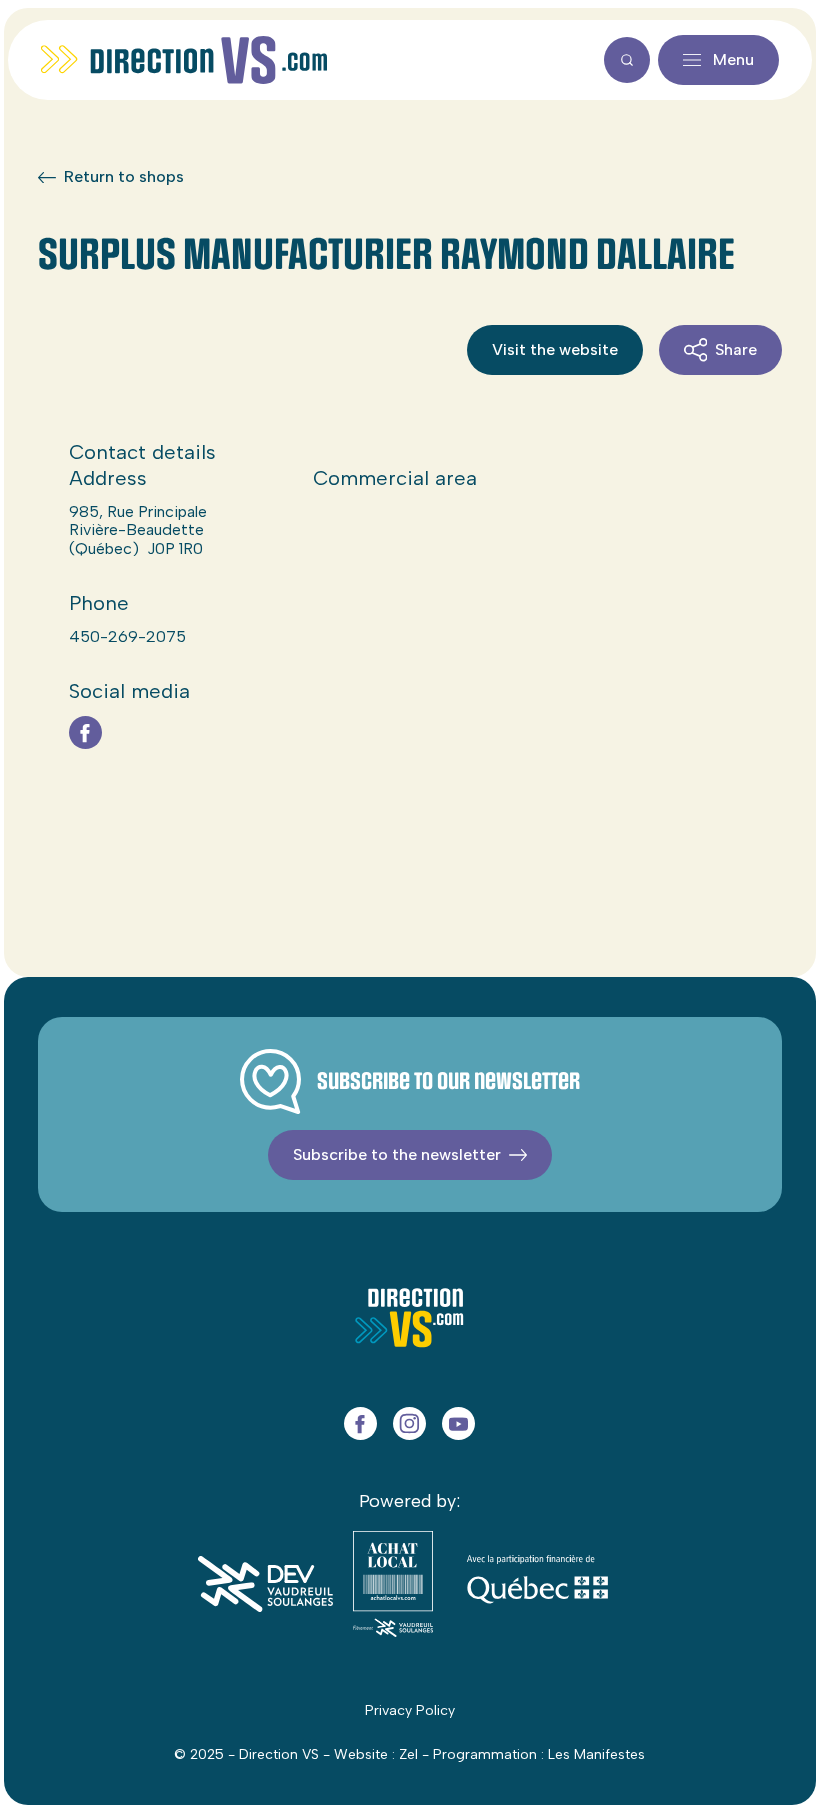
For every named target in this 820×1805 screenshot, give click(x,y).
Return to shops (124, 177)
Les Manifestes (596, 1754)
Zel (408, 1754)
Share (736, 349)
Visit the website (555, 349)
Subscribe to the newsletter (397, 1154)
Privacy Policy (410, 1710)
